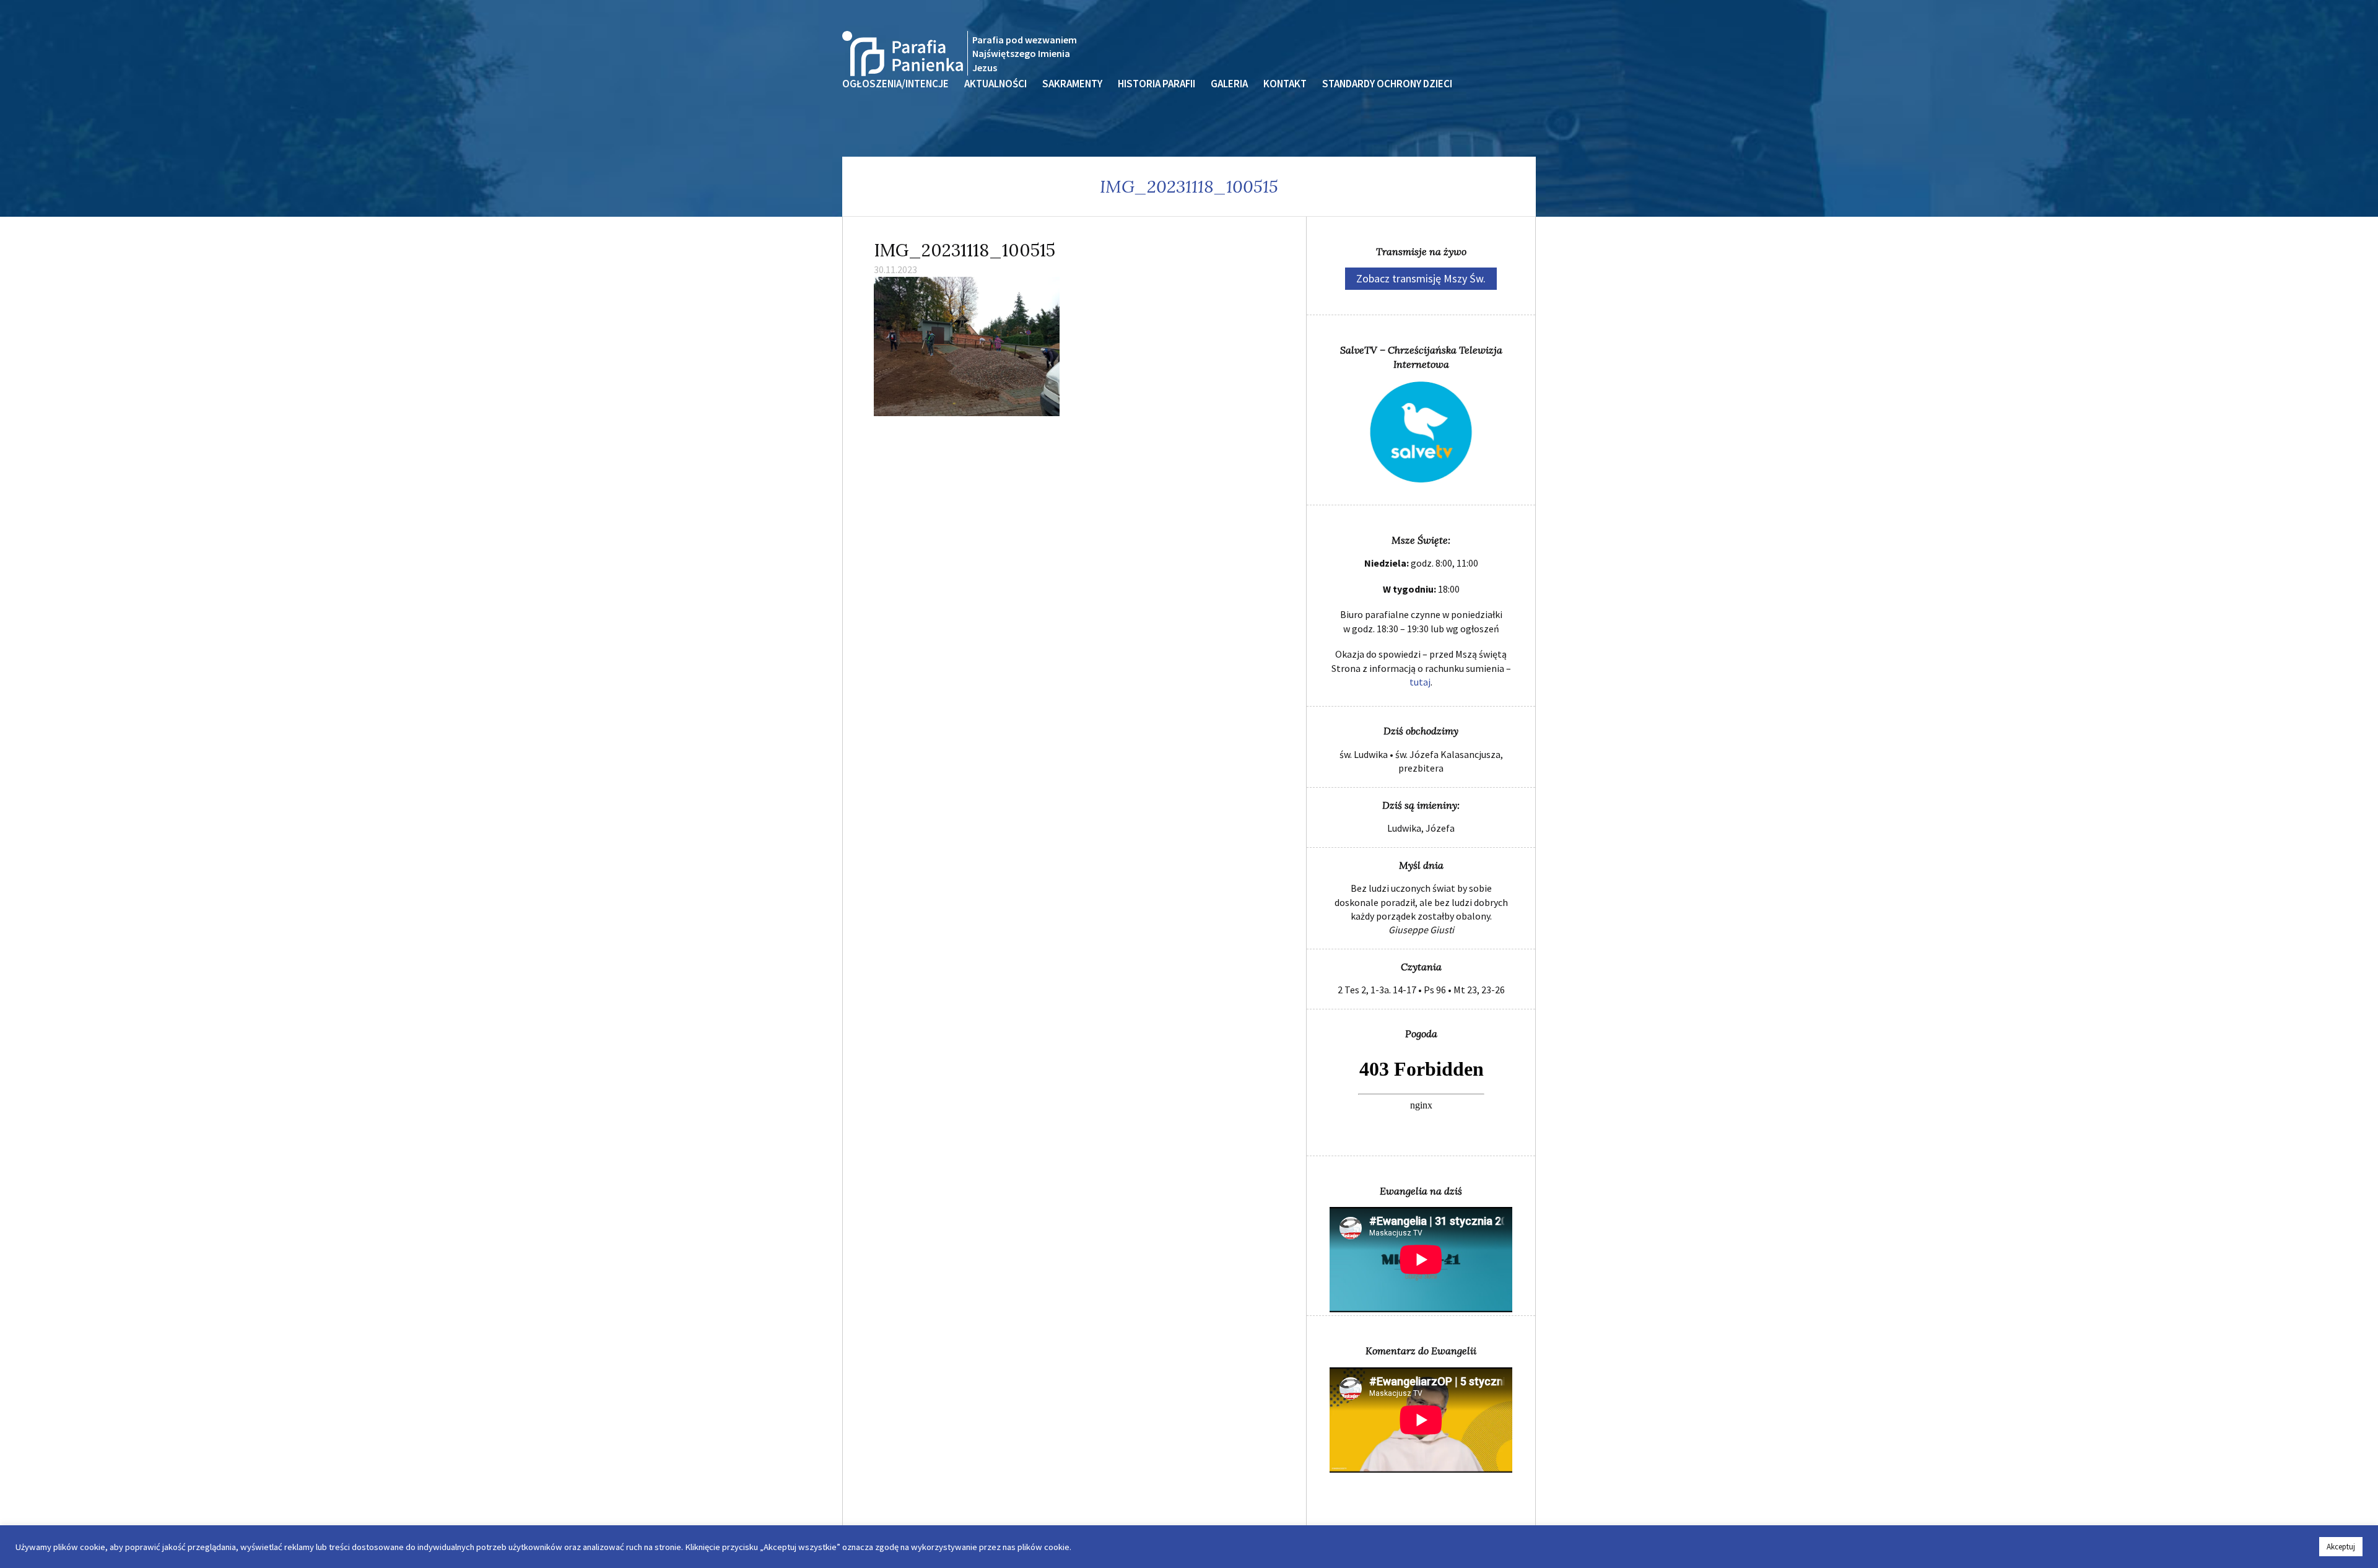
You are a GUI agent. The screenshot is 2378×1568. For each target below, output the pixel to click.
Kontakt (1285, 84)
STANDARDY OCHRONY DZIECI (1387, 84)
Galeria (1229, 84)
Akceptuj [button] (2341, 1547)
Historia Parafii (1156, 84)
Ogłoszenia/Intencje (895, 84)
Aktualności (995, 84)
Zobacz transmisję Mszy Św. (1421, 278)
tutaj (1420, 682)
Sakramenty (1072, 84)
